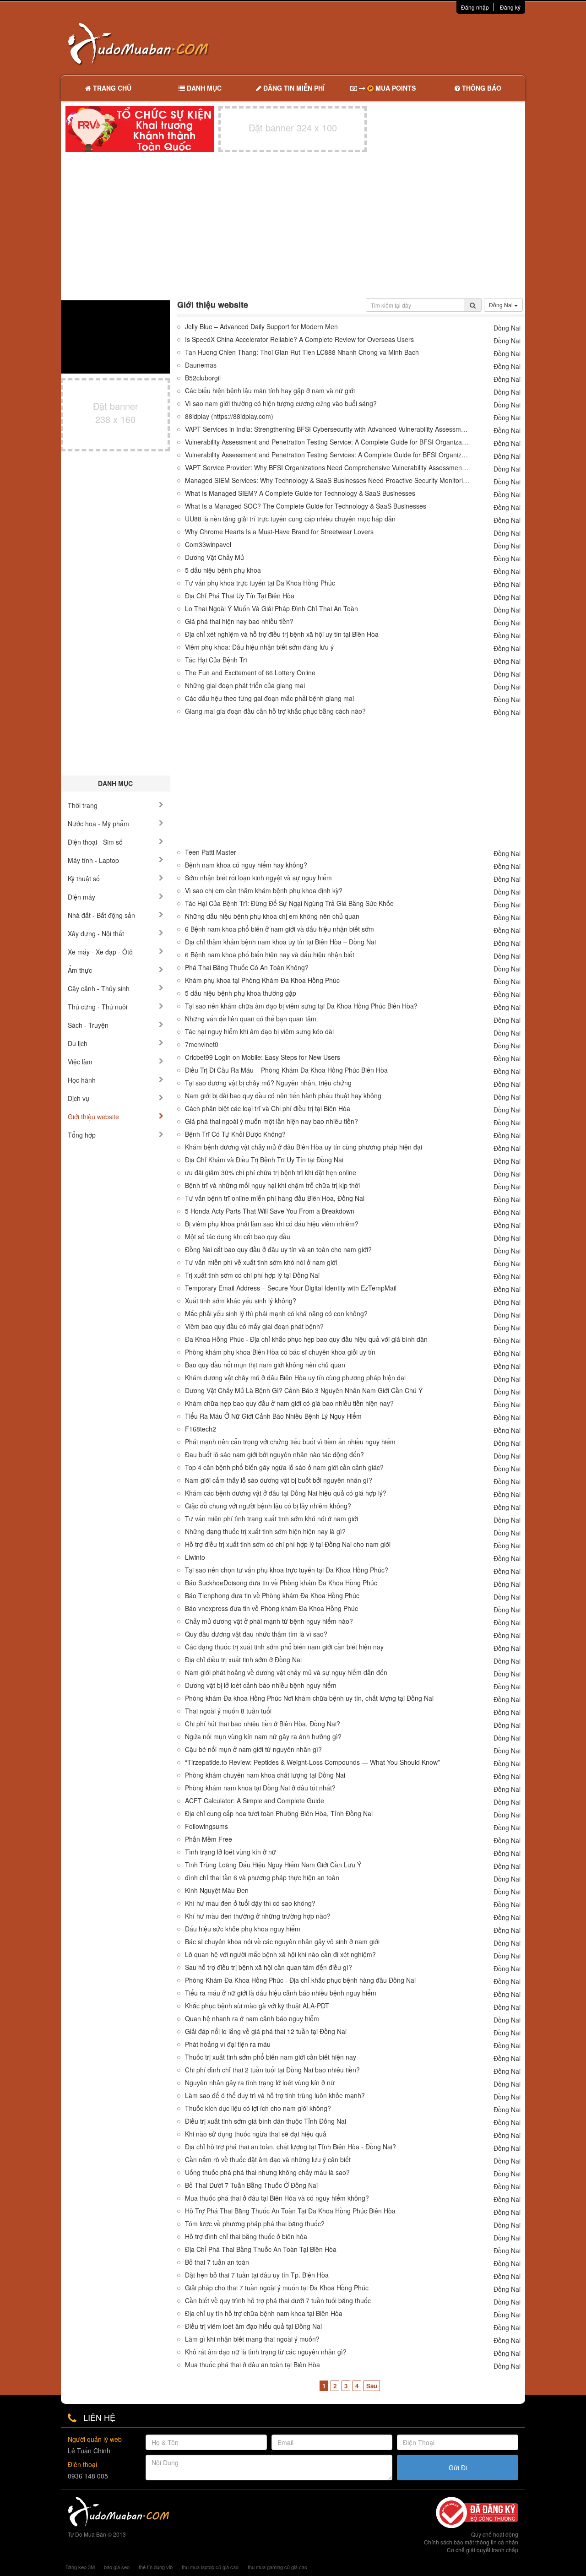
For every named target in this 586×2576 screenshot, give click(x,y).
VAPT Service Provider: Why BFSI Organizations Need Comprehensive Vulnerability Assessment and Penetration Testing (327, 468)
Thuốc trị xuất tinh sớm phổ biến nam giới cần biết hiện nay (271, 2057)
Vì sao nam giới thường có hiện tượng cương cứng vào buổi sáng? (281, 404)
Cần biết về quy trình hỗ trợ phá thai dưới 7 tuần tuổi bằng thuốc (278, 2301)
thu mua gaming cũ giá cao (277, 2567)
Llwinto (195, 1557)
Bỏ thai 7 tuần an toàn (217, 2262)
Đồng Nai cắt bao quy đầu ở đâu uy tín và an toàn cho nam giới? (278, 1250)
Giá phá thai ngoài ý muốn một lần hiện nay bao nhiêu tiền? (271, 1121)
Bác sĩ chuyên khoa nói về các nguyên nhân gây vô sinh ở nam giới (282, 1942)
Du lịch (78, 1043)
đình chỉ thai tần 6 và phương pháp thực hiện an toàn (262, 1878)
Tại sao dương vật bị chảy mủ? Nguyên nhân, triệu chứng (268, 1083)
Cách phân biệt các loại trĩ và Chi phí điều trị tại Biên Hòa (268, 1109)
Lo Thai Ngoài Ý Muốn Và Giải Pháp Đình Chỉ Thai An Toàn (271, 609)
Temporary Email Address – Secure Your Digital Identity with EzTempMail (291, 1288)
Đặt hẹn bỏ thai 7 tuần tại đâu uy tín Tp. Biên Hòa (257, 2275)
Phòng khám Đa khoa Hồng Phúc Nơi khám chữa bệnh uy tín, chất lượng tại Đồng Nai (309, 1698)
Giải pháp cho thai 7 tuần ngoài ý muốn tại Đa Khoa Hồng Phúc (277, 2288)
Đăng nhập (475, 7)
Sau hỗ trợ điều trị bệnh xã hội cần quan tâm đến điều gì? (269, 1967)
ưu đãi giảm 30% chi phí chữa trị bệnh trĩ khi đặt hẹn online (271, 1173)
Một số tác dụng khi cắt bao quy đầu (238, 1237)
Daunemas (201, 365)
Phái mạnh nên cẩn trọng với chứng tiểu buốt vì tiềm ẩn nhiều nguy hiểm (290, 1442)
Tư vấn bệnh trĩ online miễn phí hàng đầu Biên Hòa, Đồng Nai (275, 1198)
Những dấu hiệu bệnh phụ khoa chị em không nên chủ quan (272, 916)
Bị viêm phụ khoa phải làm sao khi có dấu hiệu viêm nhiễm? (272, 1224)
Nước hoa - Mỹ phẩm (98, 824)
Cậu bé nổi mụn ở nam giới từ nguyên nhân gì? (253, 1749)
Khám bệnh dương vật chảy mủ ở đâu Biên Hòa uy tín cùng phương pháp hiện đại (304, 1147)
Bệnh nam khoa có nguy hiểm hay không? (246, 865)
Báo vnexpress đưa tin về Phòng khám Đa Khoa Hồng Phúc (271, 1608)
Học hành (82, 1080)
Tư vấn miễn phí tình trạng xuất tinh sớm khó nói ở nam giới (271, 1519)
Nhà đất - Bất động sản (101, 915)
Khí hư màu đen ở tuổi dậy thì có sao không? (250, 1903)
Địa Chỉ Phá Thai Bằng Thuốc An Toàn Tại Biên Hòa (261, 2249)
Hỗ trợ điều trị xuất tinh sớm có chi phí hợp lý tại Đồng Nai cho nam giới (288, 1544)
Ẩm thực (80, 970)
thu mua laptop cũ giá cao (210, 2567)
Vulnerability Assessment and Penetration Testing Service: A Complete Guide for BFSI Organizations (327, 442)
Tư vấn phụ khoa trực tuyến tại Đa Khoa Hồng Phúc (260, 583)
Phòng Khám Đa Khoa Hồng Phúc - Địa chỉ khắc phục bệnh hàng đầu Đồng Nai (300, 1980)
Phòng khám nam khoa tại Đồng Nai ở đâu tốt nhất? (260, 1788)
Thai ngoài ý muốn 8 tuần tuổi (228, 1711)
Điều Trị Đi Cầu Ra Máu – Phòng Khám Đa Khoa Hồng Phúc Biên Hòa (286, 1070)
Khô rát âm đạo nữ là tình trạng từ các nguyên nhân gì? (266, 2352)
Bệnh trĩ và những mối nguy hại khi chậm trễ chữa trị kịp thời (272, 1185)
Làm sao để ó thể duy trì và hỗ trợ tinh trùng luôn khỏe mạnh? (275, 2096)
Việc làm (80, 1062)
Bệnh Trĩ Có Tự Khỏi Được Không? (235, 1134)
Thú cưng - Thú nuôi (98, 1007)
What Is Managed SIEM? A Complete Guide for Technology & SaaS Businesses (300, 493)
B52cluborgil (203, 378)
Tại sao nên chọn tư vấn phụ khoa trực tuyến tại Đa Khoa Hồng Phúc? (287, 1570)
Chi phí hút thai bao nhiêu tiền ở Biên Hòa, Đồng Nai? (263, 1724)
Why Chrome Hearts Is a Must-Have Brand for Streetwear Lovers (279, 532)
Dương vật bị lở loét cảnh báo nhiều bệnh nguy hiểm (261, 1685)
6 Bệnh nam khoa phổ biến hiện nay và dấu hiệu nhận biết (270, 955)
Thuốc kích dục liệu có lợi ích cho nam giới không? (258, 2108)
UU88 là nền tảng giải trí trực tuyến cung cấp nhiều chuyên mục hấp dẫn (290, 519)
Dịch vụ (79, 1098)
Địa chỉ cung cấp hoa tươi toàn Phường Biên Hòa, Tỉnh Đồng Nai (279, 1814)
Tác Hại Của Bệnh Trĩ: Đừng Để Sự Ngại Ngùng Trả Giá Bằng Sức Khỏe (289, 903)
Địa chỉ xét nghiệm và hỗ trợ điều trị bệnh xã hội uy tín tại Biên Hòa (282, 634)
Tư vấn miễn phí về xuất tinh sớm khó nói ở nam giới (261, 1262)
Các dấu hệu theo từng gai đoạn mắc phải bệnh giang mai (269, 698)
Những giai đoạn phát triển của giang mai (245, 686)
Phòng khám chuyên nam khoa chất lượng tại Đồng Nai (265, 1775)
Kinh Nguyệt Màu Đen (217, 1890)
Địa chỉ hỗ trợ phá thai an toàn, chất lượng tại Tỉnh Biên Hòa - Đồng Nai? (290, 2147)
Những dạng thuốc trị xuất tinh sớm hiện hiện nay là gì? (265, 1532)
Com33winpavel (208, 545)
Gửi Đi (458, 2468)
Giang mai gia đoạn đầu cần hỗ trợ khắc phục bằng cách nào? (275, 711)
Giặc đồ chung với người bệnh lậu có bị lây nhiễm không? (268, 1506)
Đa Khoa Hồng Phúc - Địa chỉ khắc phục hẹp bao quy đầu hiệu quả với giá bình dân (306, 1339)
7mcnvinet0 (202, 1044)
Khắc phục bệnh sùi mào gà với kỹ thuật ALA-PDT (257, 2006)
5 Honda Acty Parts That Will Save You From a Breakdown (270, 1211)
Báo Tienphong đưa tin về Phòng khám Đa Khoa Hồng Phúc (272, 1596)
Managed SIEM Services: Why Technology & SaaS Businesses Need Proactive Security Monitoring (327, 480)
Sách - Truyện (88, 1025)
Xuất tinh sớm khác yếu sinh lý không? (241, 1301)
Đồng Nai (502, 305)
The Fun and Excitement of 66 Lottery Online (250, 673)
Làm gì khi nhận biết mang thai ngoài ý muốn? (252, 2339)
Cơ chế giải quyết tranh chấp (483, 2550)
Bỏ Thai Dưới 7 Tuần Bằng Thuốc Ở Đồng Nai (251, 2185)
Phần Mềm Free (209, 1839)
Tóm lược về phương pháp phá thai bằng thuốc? (255, 2224)
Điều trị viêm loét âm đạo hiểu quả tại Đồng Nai (253, 2326)
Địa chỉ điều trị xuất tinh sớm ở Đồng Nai (243, 1660)
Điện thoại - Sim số (95, 842)
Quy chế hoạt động (495, 2534)
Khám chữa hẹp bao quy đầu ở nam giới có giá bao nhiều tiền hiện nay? (289, 1403)
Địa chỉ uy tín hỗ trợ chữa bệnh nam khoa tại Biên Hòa (264, 2313)
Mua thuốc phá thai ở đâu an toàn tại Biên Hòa (252, 2365)
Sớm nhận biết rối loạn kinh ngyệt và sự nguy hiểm (258, 878)
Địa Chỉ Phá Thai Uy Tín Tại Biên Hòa (240, 596)
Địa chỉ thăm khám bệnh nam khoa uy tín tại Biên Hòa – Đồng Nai (280, 942)
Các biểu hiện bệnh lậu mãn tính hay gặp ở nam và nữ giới (270, 391)
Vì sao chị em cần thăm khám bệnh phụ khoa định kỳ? (264, 891)
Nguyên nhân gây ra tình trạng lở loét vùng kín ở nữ (260, 2083)
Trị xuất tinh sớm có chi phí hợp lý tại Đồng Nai (252, 1275)
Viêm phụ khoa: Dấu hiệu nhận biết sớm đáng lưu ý (260, 647)
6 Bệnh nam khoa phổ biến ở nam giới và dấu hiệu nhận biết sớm (279, 929)
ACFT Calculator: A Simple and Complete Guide (255, 1801)
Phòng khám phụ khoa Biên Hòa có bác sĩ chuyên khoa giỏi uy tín (280, 1352)
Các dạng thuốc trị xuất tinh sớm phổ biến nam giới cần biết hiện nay (284, 1647)
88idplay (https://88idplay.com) (229, 416)
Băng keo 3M (80, 2567)
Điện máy (81, 897)
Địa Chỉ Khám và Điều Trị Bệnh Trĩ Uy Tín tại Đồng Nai (264, 1160)
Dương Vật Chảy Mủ (214, 557)
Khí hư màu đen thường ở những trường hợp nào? (258, 1916)
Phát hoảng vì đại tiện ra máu (228, 2044)
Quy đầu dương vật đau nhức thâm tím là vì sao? (256, 1634)
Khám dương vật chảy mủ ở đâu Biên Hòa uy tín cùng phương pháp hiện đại (295, 1378)
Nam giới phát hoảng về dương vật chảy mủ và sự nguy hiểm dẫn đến (286, 1673)
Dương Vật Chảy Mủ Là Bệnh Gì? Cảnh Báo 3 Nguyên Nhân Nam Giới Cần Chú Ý (304, 1391)
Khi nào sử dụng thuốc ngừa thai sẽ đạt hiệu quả (256, 2134)
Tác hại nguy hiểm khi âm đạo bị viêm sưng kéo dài (259, 1032)
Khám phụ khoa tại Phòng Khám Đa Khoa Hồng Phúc (262, 980)
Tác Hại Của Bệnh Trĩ (216, 660)
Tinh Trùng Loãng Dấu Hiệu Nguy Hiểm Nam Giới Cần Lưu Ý (273, 1865)
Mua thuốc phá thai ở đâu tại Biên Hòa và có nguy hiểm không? (277, 2198)
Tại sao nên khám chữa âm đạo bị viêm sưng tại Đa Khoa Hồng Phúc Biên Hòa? (301, 1006)
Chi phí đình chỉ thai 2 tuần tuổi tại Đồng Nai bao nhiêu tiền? (272, 2070)
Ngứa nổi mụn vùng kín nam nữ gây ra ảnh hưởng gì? (263, 1737)
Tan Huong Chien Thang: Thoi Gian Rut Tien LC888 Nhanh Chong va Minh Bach (302, 352)
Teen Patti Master (211, 852)
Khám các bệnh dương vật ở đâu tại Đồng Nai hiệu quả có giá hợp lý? (286, 1493)
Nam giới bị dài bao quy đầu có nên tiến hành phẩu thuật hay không (283, 1096)
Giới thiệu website (93, 1117)
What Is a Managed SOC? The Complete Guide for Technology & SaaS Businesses (306, 506)
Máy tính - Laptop (93, 860)
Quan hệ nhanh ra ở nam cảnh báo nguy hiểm (252, 2019)
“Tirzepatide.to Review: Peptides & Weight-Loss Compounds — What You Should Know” (312, 1762)
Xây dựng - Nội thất (96, 933)
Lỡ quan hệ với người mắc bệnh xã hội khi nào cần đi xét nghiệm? (280, 1955)
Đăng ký (510, 7)
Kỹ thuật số (84, 879)
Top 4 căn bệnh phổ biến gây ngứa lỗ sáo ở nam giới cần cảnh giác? (284, 1467)
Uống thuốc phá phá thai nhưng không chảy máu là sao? (267, 2172)
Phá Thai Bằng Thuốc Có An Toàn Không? (247, 968)
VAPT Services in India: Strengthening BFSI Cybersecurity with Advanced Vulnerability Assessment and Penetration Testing (327, 429)
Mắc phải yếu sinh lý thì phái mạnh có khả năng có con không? (276, 1314)
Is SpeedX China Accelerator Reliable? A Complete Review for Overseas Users (299, 339)
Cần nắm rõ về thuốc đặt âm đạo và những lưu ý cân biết (268, 2160)
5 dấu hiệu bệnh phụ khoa (223, 570)
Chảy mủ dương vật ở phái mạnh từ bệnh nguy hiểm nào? (269, 1621)
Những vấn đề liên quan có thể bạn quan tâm (251, 1019)
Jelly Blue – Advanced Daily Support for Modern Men (261, 327)
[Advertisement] (390, 43)
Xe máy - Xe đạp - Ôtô (100, 952)
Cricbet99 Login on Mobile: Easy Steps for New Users (263, 1057)
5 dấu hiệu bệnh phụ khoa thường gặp (241, 993)
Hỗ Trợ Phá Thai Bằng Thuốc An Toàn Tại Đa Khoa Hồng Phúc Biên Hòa (290, 2211)
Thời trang (83, 805)
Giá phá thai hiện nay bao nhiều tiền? (239, 621)
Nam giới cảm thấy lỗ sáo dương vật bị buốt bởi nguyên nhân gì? (279, 1480)
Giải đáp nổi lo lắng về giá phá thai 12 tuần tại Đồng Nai (266, 2031)
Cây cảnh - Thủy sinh (99, 988)
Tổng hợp (82, 1135)
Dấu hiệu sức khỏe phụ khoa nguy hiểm (243, 1929)
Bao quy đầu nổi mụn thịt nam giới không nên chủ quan (265, 1365)
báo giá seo (117, 2567)
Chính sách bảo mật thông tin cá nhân (471, 2542)
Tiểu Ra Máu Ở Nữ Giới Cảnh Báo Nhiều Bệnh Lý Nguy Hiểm (273, 1416)
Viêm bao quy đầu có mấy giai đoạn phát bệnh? (254, 1326)
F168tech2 (201, 1429)
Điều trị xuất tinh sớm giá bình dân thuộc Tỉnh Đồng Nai (266, 2121)
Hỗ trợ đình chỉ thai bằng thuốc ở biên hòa (246, 2237)
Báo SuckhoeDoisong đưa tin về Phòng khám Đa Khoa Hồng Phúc (281, 1583)
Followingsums (206, 1826)
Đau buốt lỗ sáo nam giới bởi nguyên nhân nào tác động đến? (274, 1455)
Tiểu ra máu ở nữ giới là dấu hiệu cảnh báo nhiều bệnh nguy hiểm (281, 1993)
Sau (372, 2386)
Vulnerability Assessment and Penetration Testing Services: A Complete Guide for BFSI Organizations (327, 455)
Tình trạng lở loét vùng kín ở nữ (231, 1852)
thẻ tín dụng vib (156, 2567)
